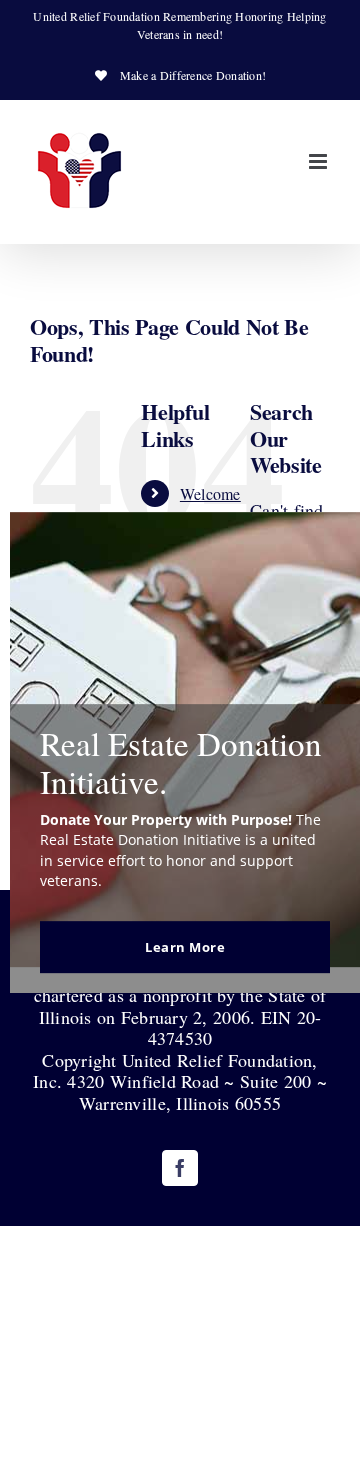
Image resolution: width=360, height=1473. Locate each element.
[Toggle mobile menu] (319, 161)
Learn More (185, 947)
